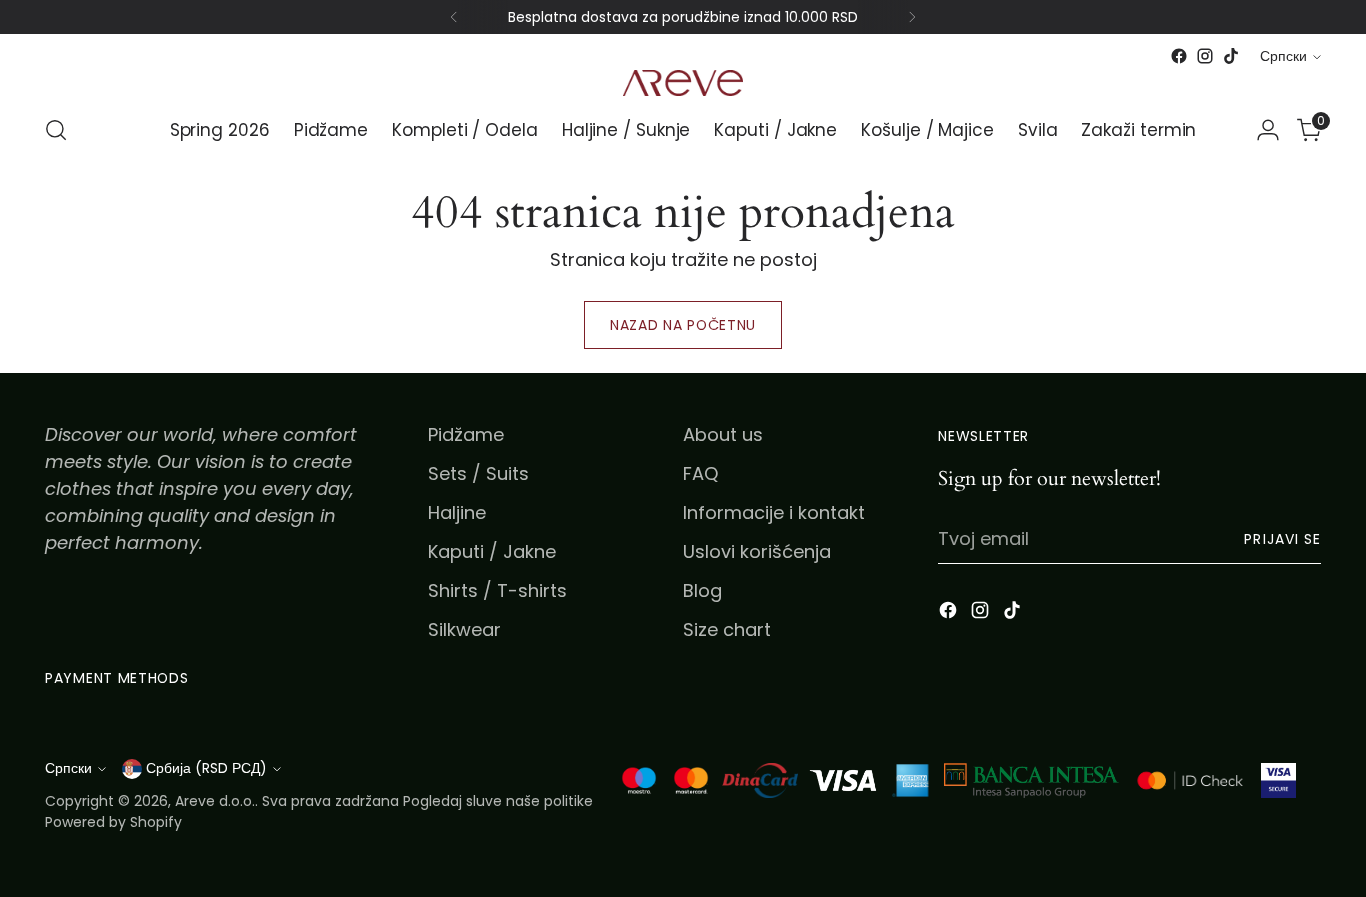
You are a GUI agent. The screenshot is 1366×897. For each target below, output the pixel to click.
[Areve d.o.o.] (683, 83)
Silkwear (464, 629)
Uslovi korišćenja (757, 551)
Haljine (457, 512)
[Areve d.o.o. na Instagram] (1205, 56)
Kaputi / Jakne (492, 551)
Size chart (727, 629)
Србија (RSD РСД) (206, 768)
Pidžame (466, 434)
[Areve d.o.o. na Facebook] (1179, 56)
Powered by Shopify (113, 822)
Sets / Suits (478, 473)
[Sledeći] (912, 17)
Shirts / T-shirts (497, 590)
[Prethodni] (454, 17)
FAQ (700, 473)
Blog (702, 590)
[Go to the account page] (1268, 130)
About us (723, 434)
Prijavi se (1282, 539)
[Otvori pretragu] (56, 130)
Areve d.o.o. (215, 801)
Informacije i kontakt (774, 512)
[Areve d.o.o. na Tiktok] (1231, 56)
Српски (1283, 56)
